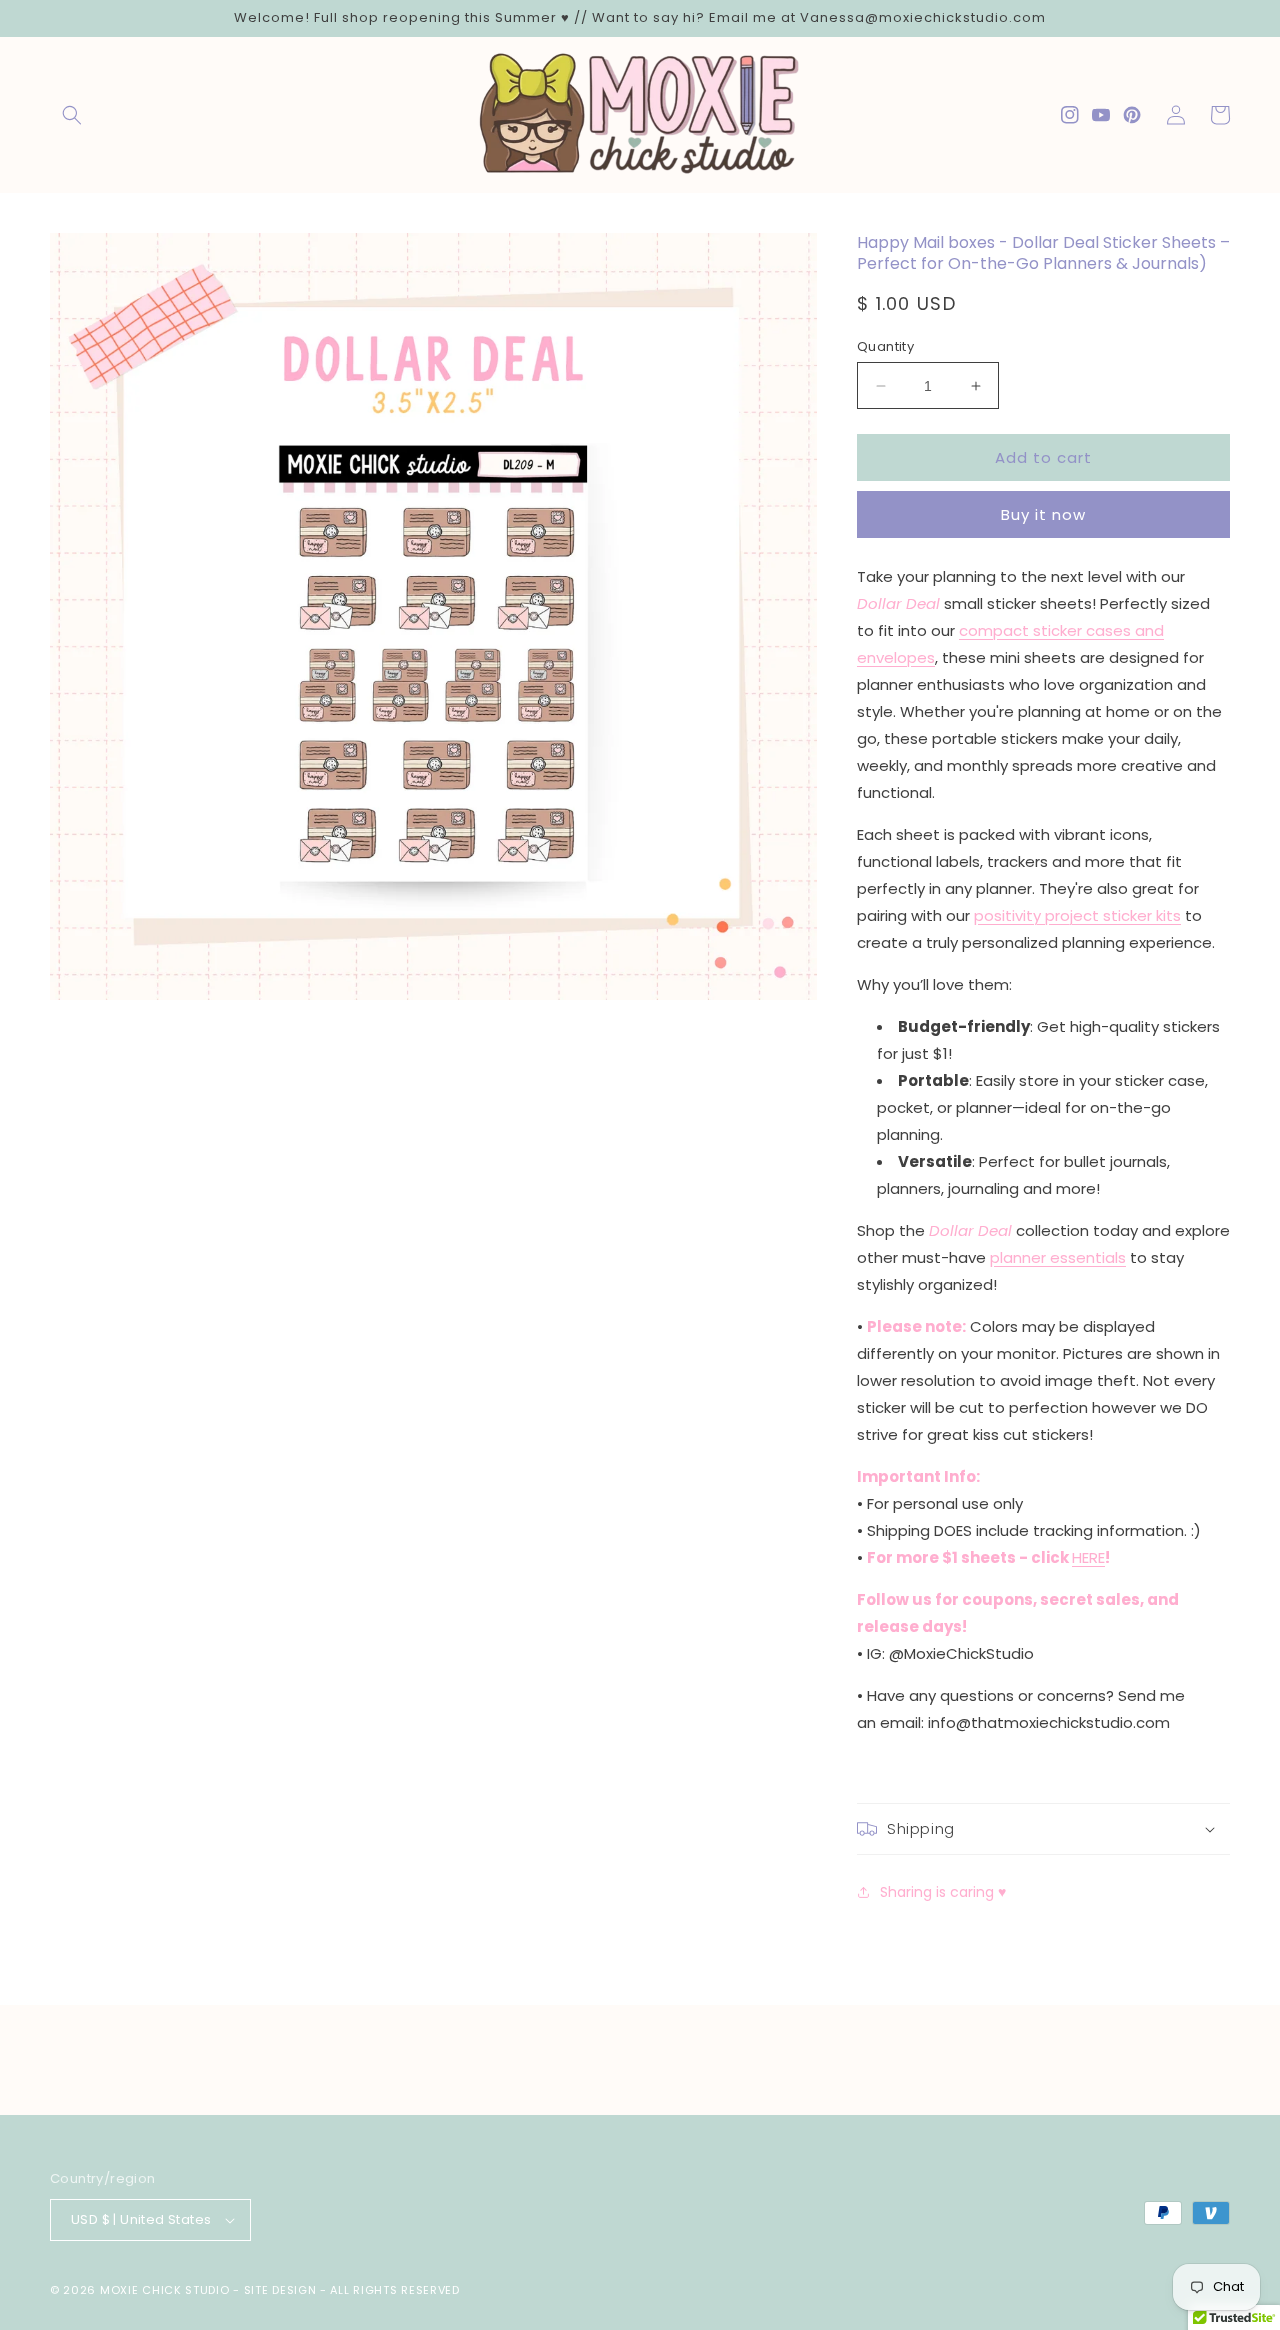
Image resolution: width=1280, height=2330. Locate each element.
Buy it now (1043, 514)
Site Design (280, 2290)
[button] (72, 115)
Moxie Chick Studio (165, 2290)
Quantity (885, 346)
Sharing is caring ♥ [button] (943, 1892)
